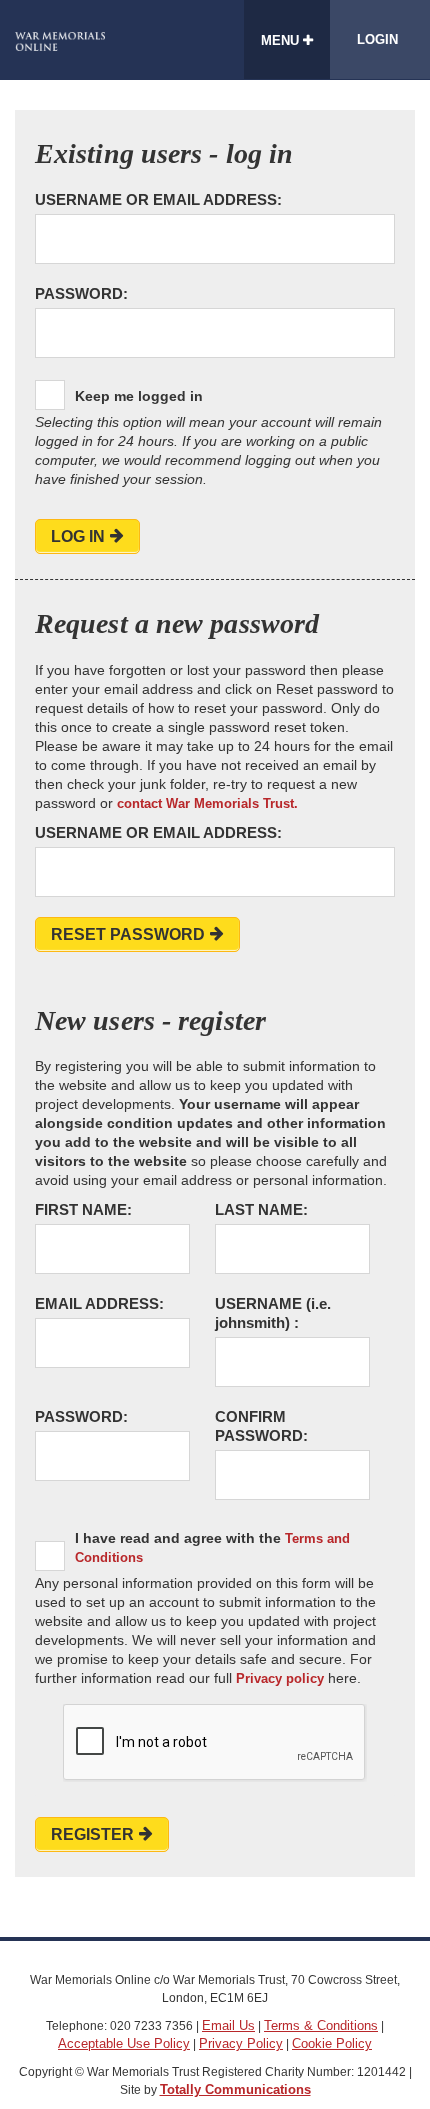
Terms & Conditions (321, 2025)
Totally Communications (235, 2089)
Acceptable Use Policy (124, 2043)
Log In (78, 536)
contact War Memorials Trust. (207, 803)
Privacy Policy (241, 2043)
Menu (282, 40)
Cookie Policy (332, 2043)
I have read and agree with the (212, 1547)
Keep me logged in (139, 396)
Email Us (228, 2025)
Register (92, 1834)
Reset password (128, 934)
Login (377, 39)
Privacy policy (280, 1678)
